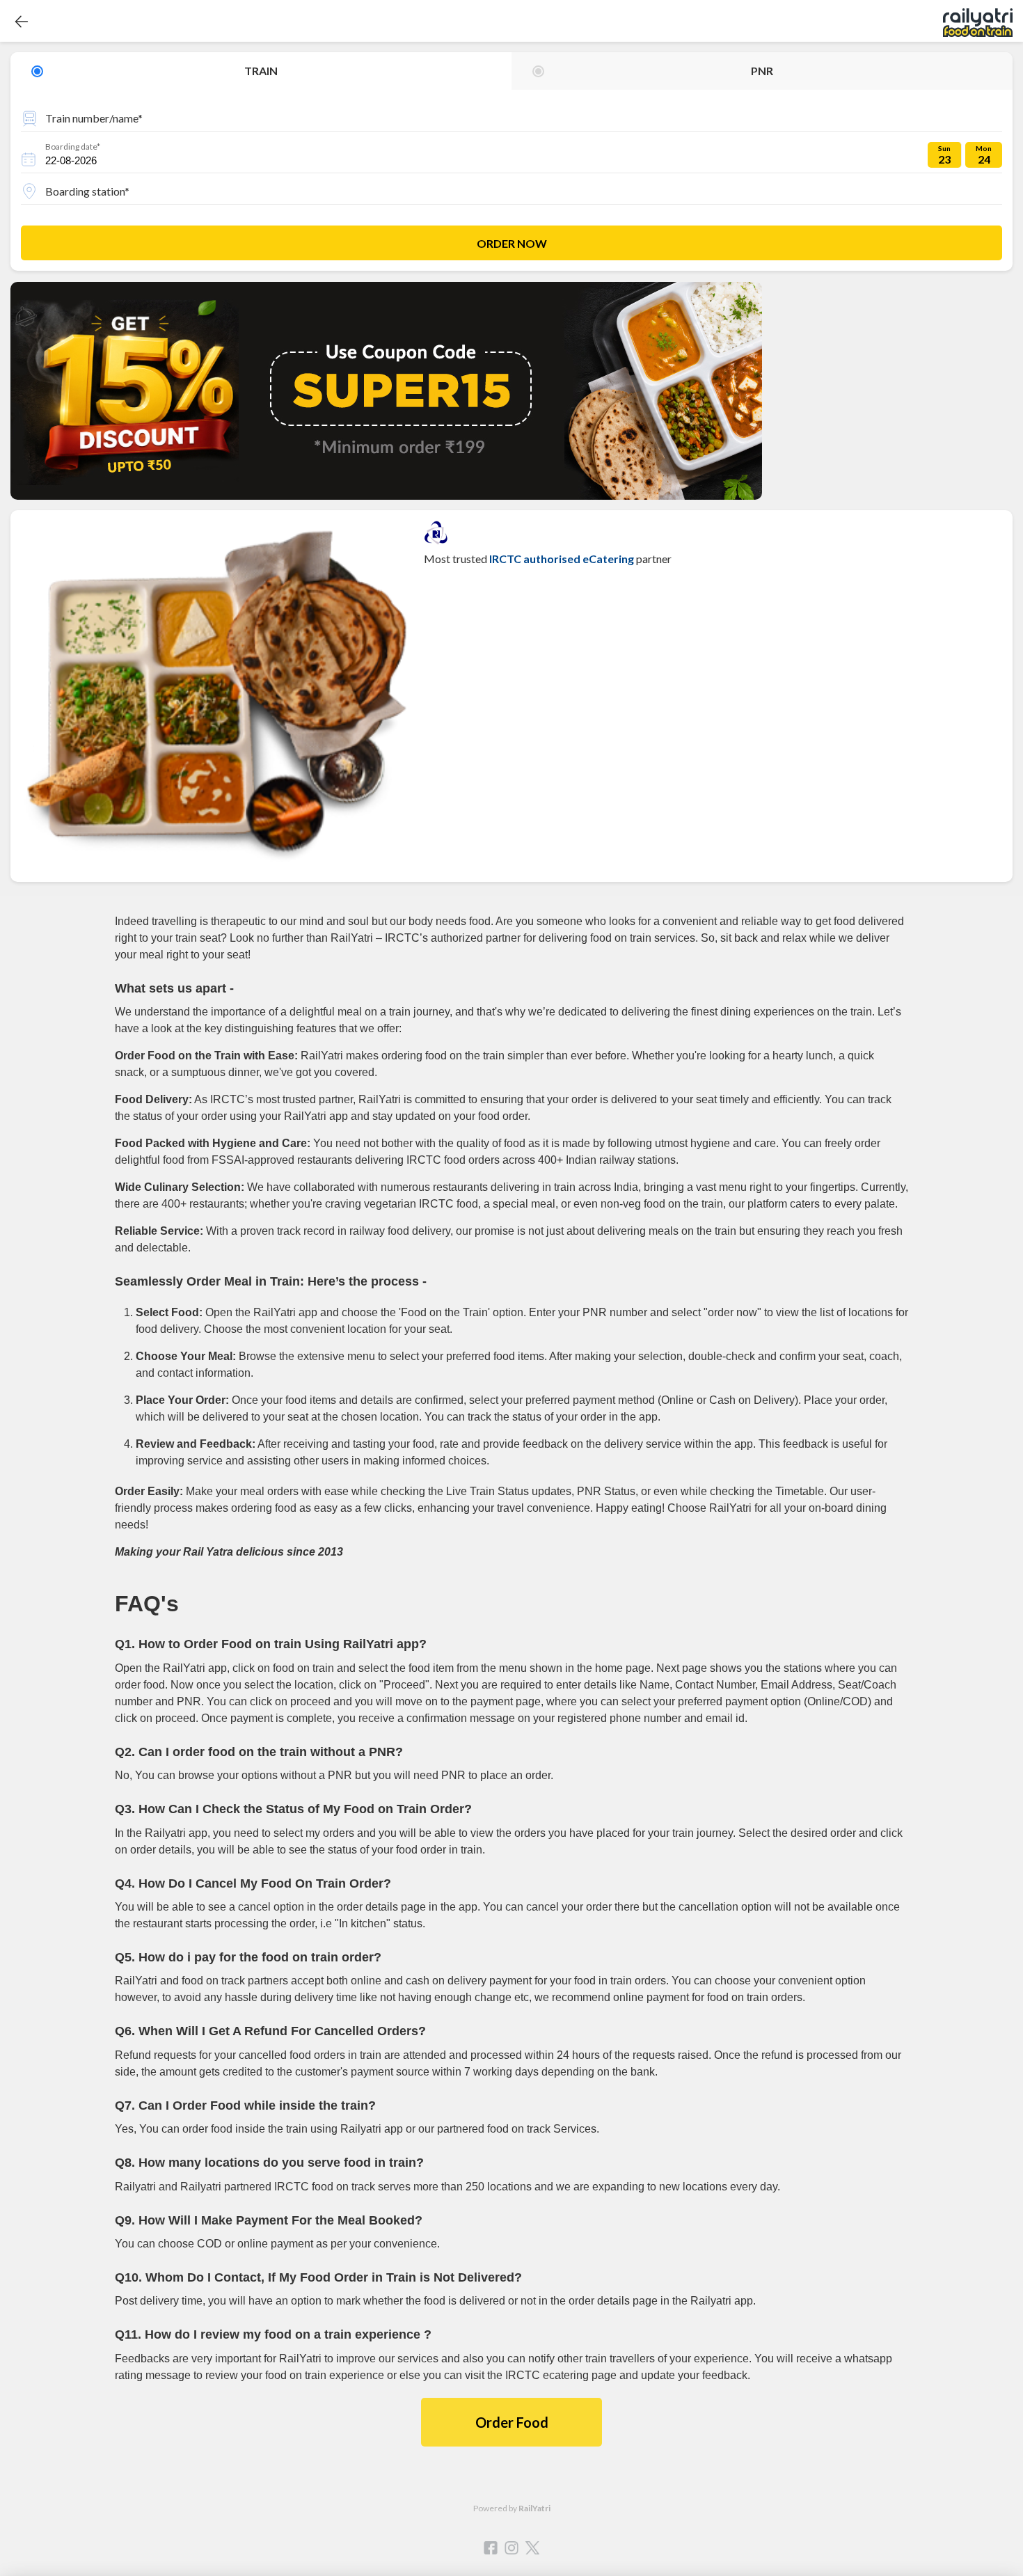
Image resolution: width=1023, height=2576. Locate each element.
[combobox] (511, 116)
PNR (762, 71)
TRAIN (261, 71)
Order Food (512, 2422)
